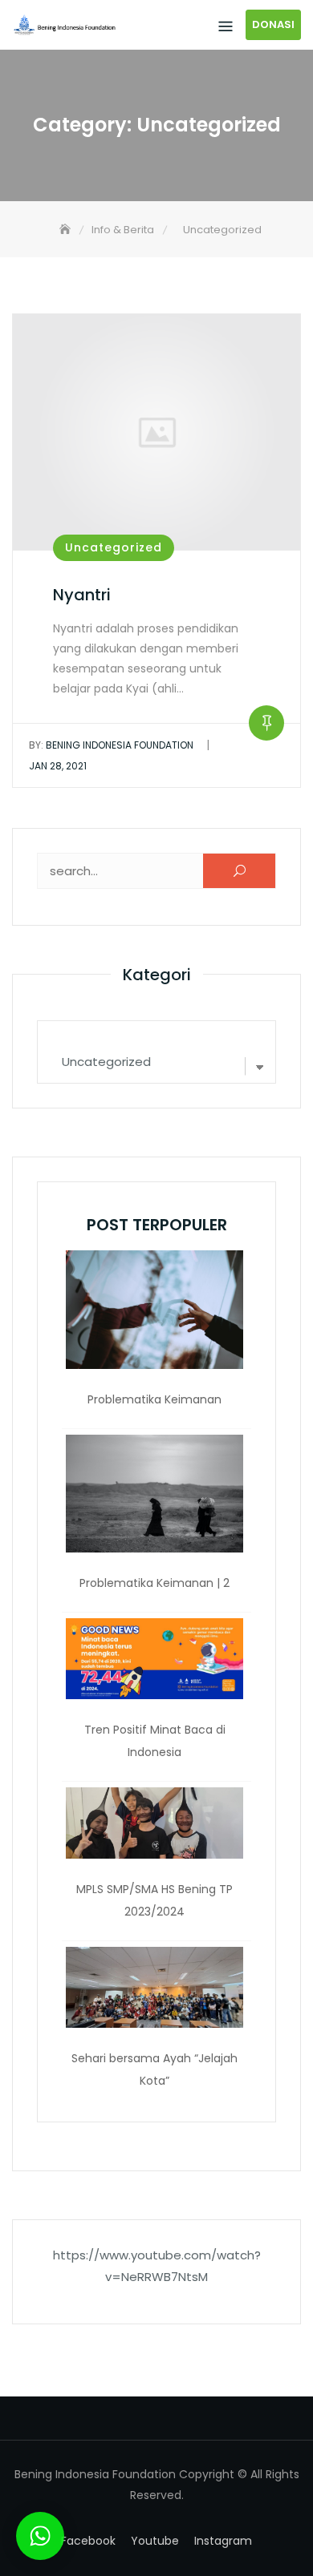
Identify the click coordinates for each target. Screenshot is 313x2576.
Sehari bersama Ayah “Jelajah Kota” (154, 2069)
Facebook (88, 2541)
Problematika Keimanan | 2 (154, 1583)
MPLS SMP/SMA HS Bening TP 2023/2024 (154, 1900)
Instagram (223, 2541)
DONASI (273, 24)
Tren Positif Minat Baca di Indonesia (155, 1741)
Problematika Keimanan (154, 1399)
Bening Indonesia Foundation (111, 745)
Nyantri (82, 595)
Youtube (155, 2541)
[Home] (67, 230)
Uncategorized (114, 547)
